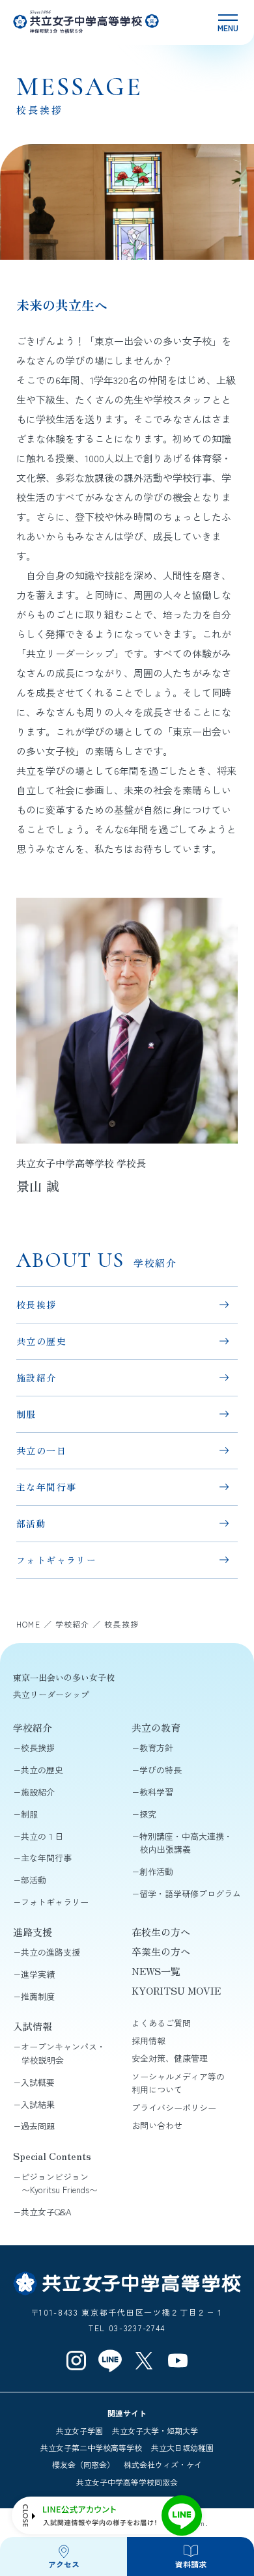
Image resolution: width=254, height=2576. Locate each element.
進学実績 (38, 1974)
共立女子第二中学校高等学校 (91, 2447)
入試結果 (38, 2104)
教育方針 (156, 1748)
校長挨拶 (36, 1305)
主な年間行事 (46, 1487)
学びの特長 (161, 1770)
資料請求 (191, 2564)
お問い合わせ (157, 2125)
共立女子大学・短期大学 (155, 2431)
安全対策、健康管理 (170, 2058)
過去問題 (38, 2126)
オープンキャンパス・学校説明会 (63, 2053)
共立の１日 (42, 1836)
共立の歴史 (41, 1341)
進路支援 (33, 1932)
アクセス (64, 2564)
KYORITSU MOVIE (176, 1990)
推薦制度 (38, 1996)
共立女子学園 (79, 2431)
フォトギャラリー (56, 1560)
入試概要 (38, 2082)
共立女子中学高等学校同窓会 (127, 2482)
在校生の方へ (161, 1932)
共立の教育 (156, 1727)
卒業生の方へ (161, 1951)
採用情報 (148, 2041)
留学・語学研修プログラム (190, 1893)
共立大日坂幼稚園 (182, 2447)
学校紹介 (33, 1727)
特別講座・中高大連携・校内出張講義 (186, 1843)
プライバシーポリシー (174, 2108)
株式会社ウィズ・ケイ (163, 2464)
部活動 (31, 1523)
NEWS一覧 (156, 1971)
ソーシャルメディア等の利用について (178, 2083)
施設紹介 (36, 1378)
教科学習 (156, 1792)
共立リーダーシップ (51, 1694)
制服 (26, 1414)
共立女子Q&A (46, 2212)
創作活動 (156, 1871)
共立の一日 (41, 1450)
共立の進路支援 (50, 1952)
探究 (148, 1814)
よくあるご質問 (161, 2023)
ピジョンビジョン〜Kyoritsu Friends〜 (59, 2183)
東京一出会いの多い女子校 (64, 1677)
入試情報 (33, 2026)
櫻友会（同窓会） (83, 2464)
